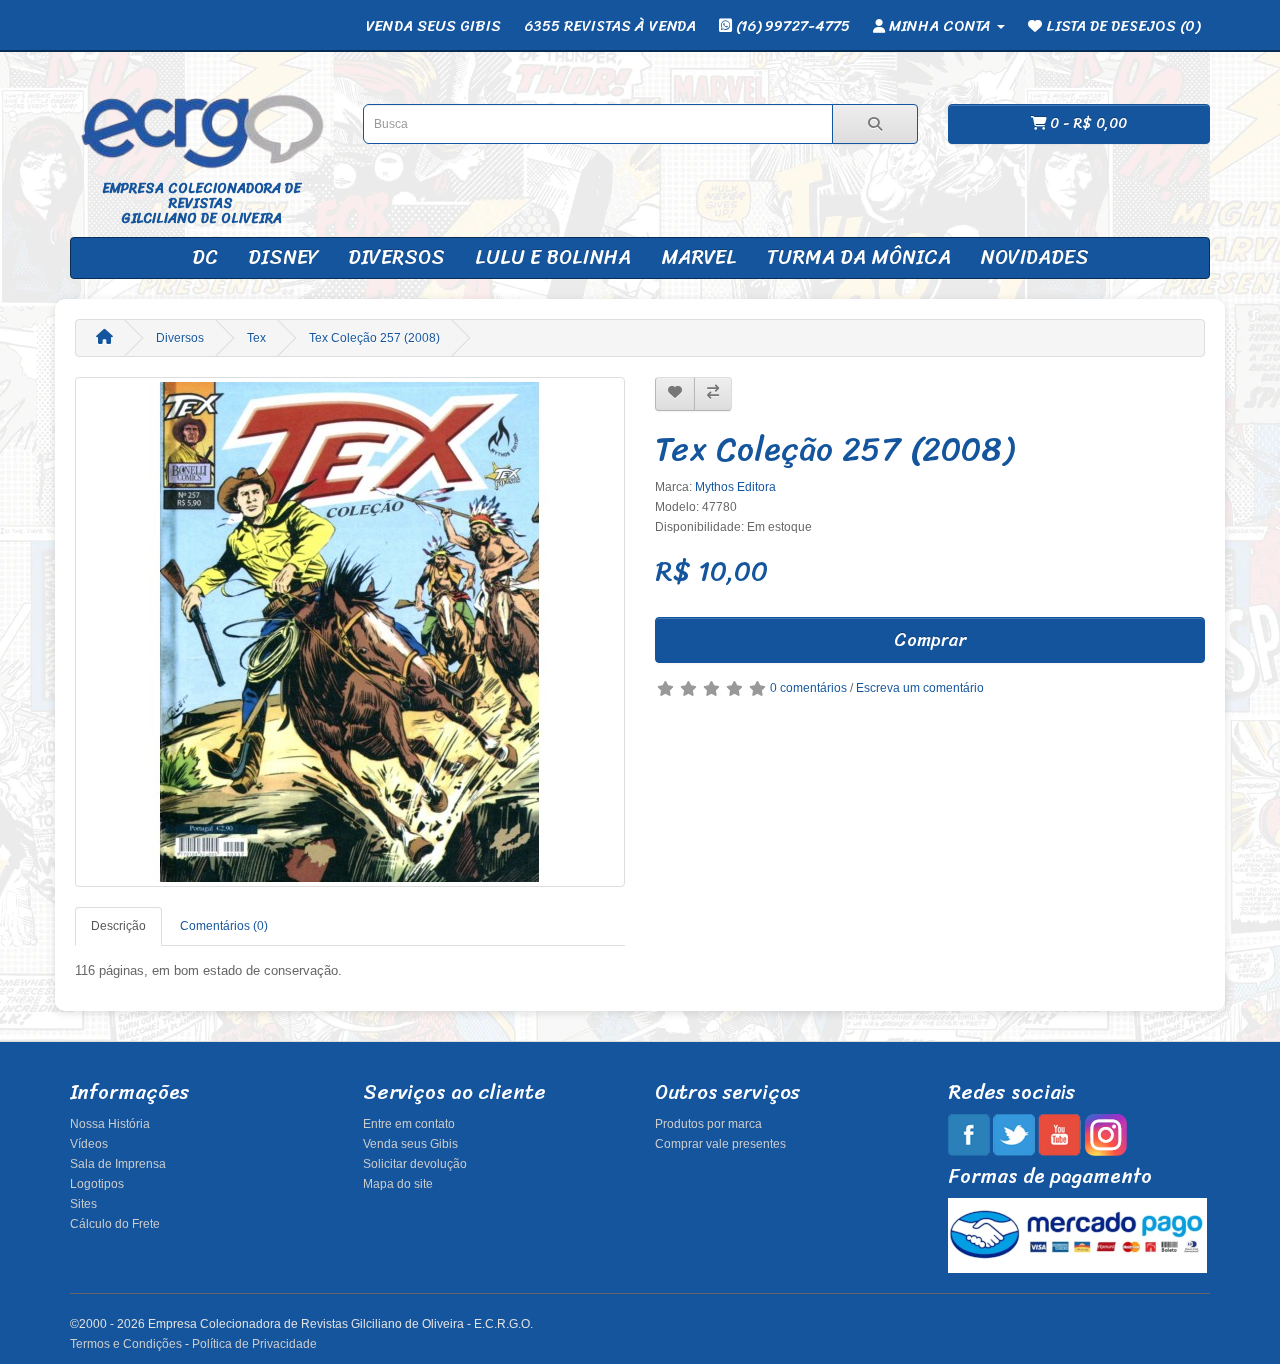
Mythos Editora (735, 487)
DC (205, 257)
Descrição (118, 926)
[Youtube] (1059, 1134)
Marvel (699, 257)
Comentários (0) (224, 926)
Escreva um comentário (920, 688)
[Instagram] (1105, 1134)
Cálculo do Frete (115, 1224)
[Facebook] (969, 1134)
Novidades (1035, 257)
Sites (83, 1204)
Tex (256, 338)
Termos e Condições (126, 1344)
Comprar (930, 640)
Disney (283, 257)
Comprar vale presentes (720, 1144)
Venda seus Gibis (410, 1144)
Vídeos (89, 1144)
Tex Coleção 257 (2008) (374, 338)
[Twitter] (1014, 1134)
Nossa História (110, 1124)
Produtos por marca (708, 1124)
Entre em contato (409, 1124)
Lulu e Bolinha (553, 257)
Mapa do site (398, 1184)
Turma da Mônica (859, 257)
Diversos (396, 257)
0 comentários (808, 688)
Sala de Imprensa (118, 1164)
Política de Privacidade (254, 1344)
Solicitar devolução (415, 1164)
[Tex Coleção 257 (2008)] (350, 632)
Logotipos (97, 1184)
